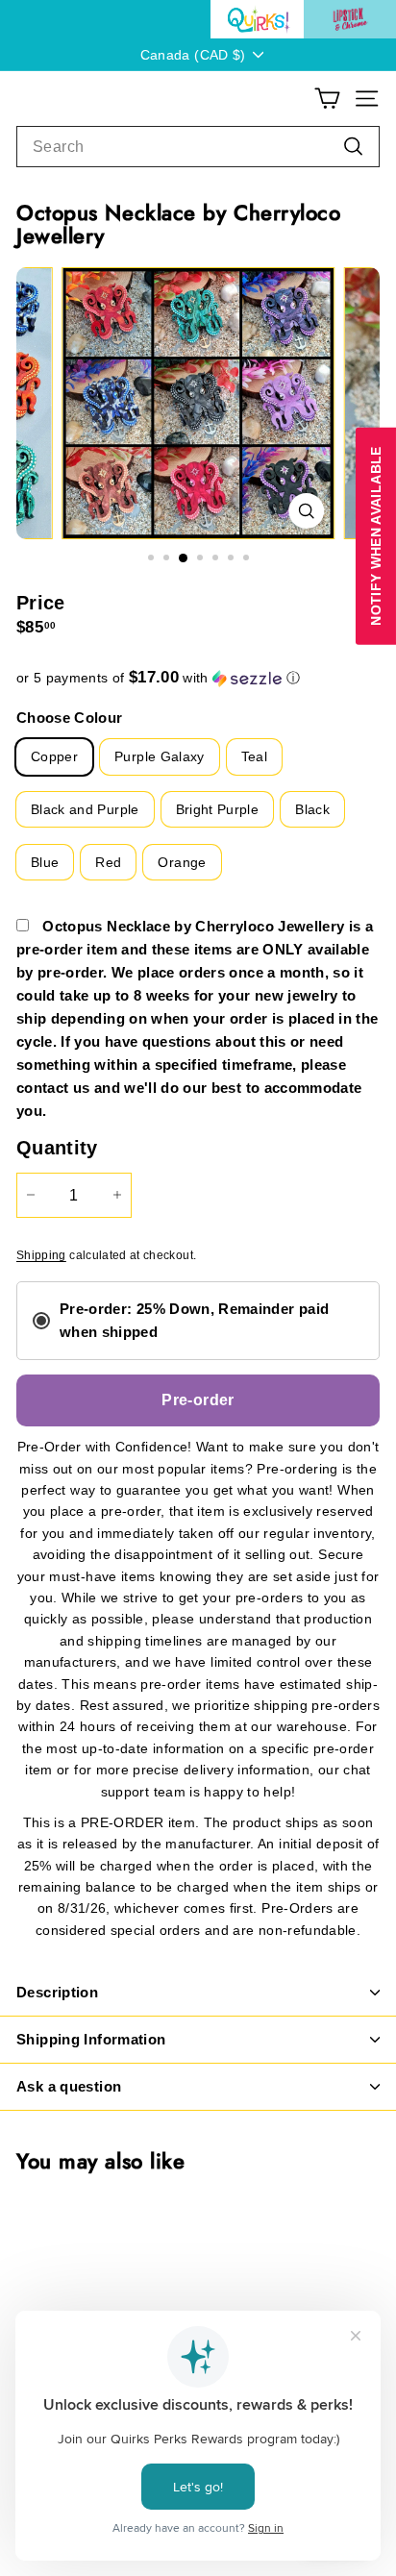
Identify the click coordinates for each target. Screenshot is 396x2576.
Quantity (57, 1148)
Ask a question (69, 2086)
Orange (182, 862)
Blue (45, 862)
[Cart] (327, 99)
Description (57, 1992)
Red (108, 862)
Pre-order (198, 1400)
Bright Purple (218, 809)
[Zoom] (306, 511)
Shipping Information (91, 2039)
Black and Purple (85, 809)
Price (41, 603)
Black (312, 809)
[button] (198, 678)
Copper (54, 756)
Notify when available (376, 535)
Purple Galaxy (160, 756)
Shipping (41, 1255)
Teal (254, 756)
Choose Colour (70, 718)
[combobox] (198, 147)
